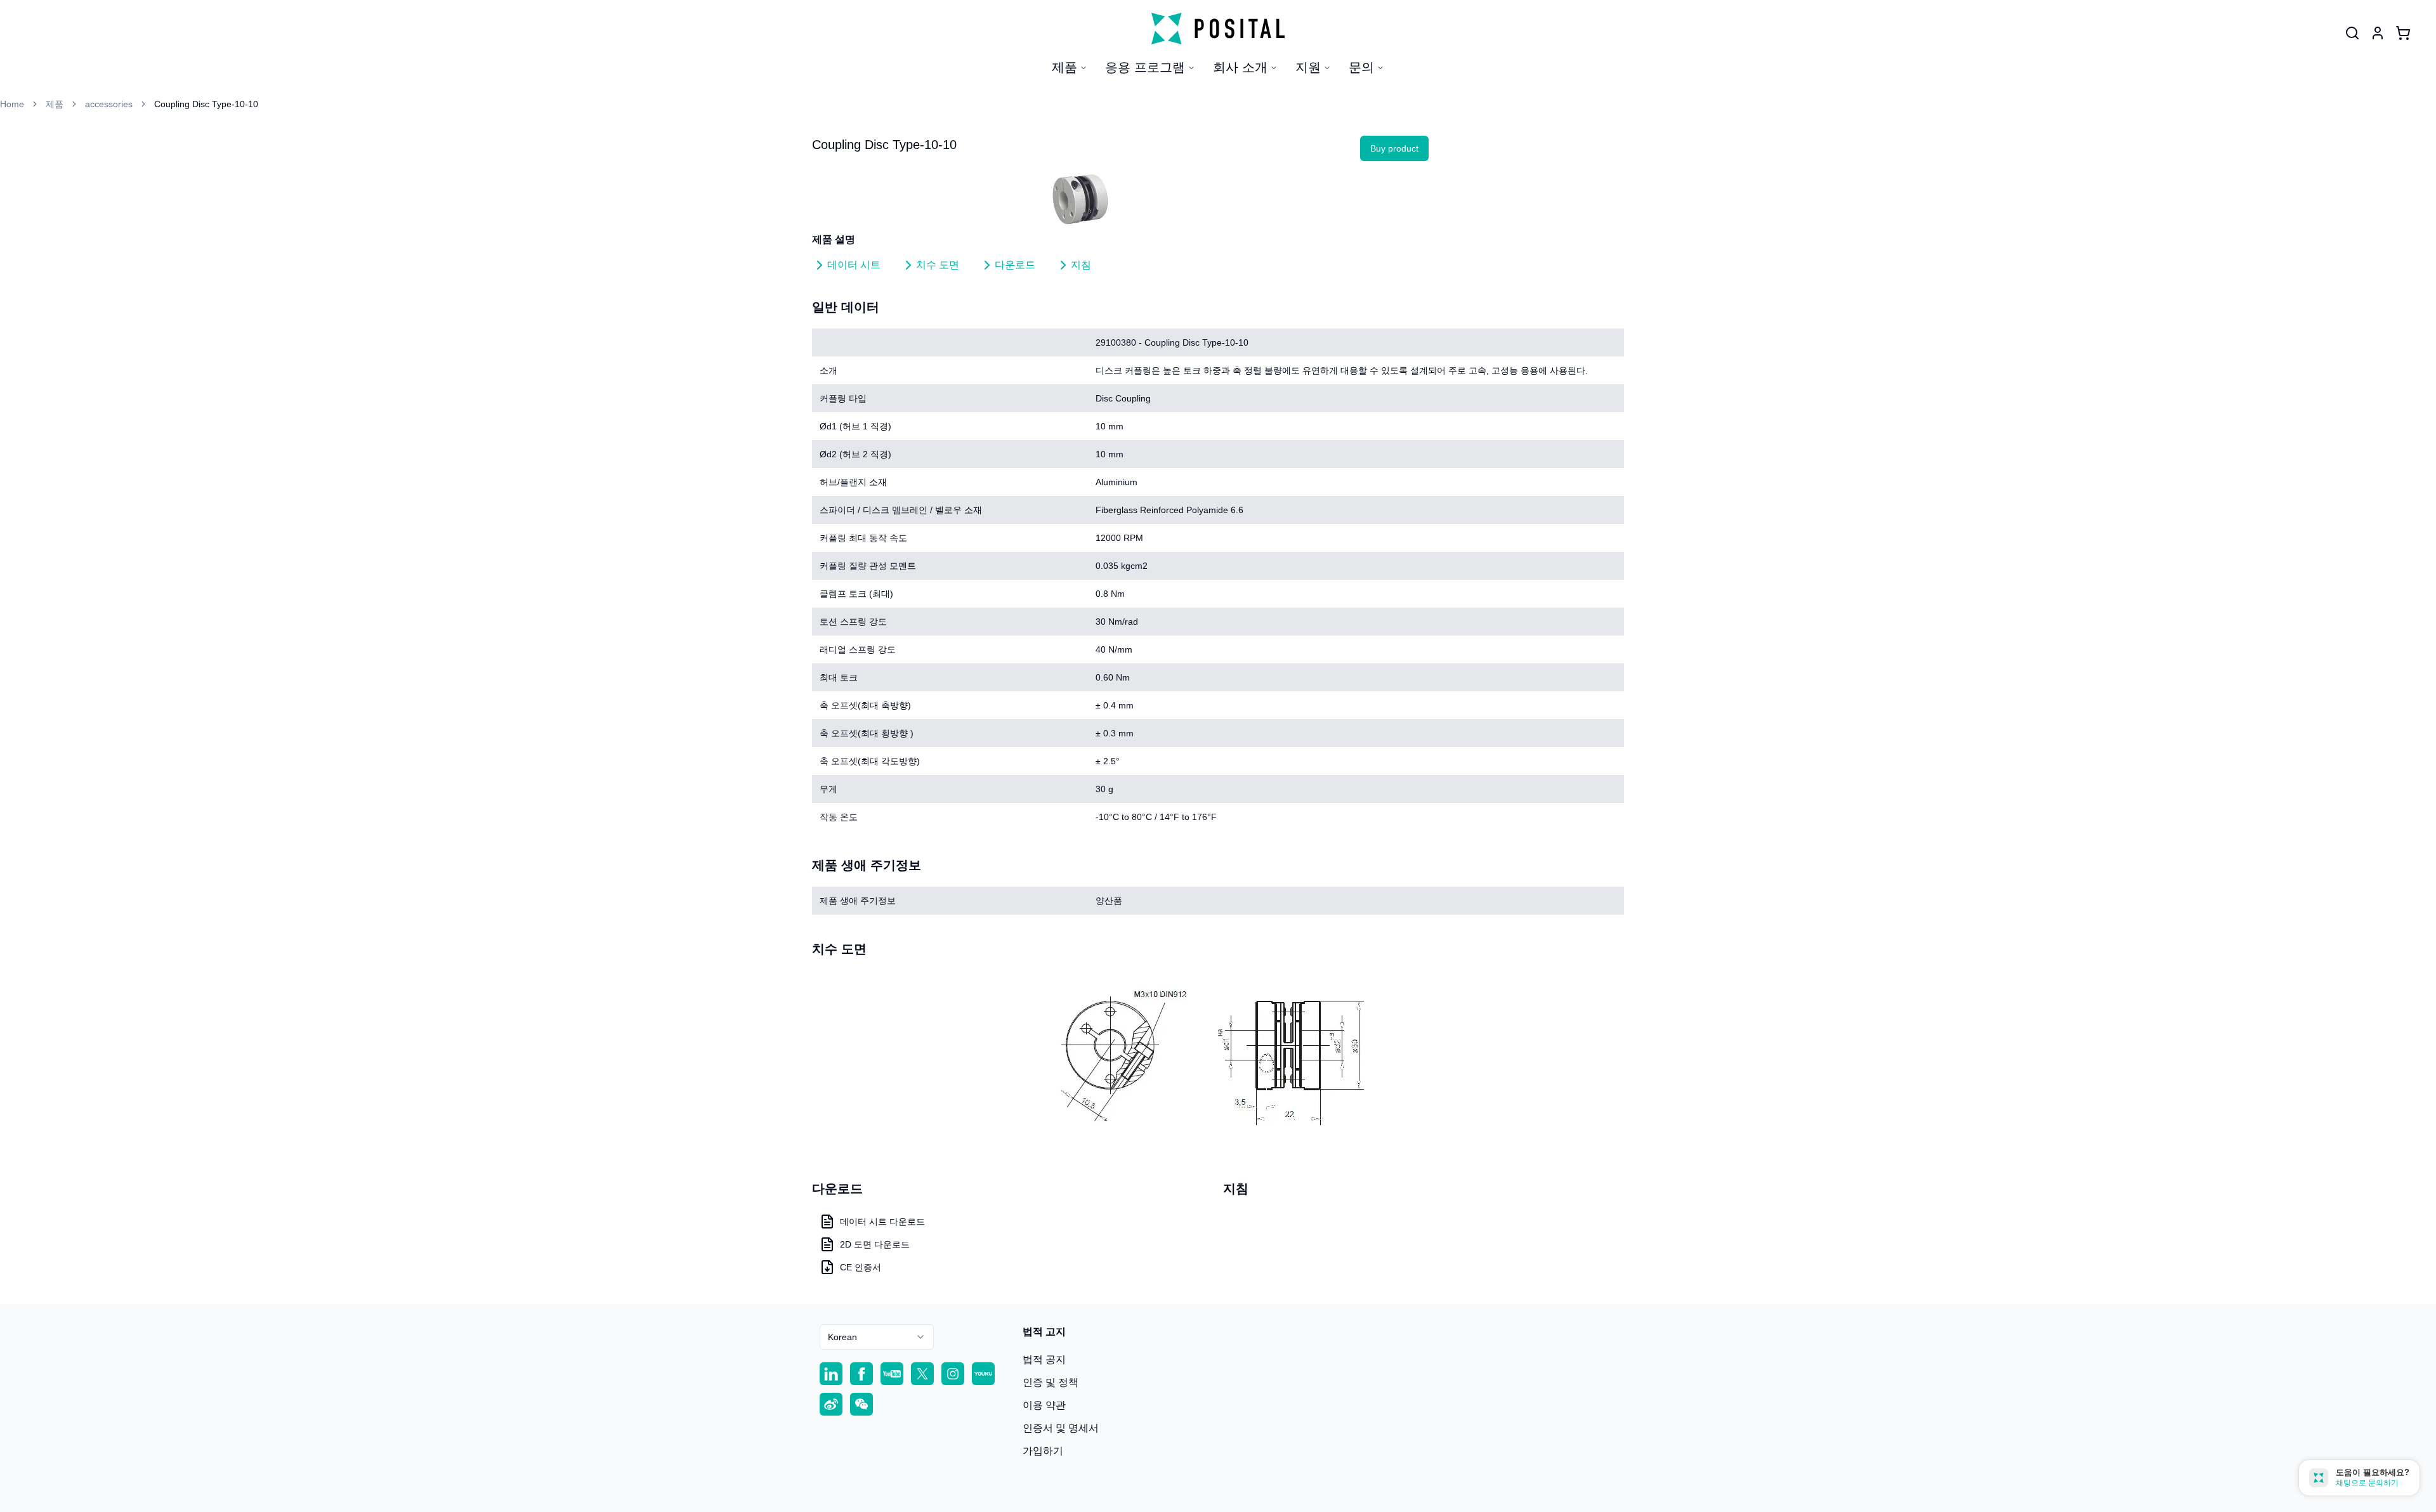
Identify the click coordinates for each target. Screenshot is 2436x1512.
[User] (2352, 33)
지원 (1308, 67)
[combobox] (877, 1337)
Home (12, 104)
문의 (1361, 67)
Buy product (1394, 148)
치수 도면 (938, 265)
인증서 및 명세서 (1061, 1428)
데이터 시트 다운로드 (882, 1222)
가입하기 (1043, 1451)
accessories (109, 104)
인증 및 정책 (1051, 1382)
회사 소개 (1240, 67)
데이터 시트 (854, 265)
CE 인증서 (861, 1267)
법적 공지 (1044, 1359)
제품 (1064, 67)
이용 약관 (1044, 1405)
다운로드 (1015, 265)
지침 (1081, 265)
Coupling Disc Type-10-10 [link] (206, 104)
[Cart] (2403, 33)
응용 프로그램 (1145, 67)
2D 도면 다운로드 (875, 1244)
